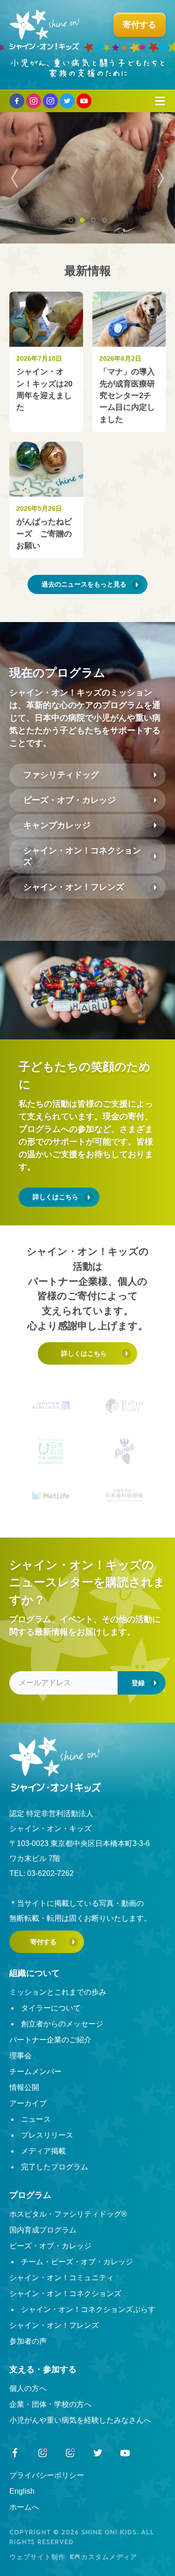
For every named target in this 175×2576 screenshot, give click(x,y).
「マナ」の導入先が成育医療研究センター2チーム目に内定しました (127, 395)
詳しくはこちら (56, 1197)
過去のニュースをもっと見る (84, 584)
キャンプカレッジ (57, 825)
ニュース (36, 2119)
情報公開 (24, 2087)
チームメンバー (35, 2072)
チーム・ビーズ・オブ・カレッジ (77, 2262)
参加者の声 (28, 2341)
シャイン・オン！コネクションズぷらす (88, 2309)
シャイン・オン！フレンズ (74, 887)
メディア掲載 (43, 2151)
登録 (138, 1683)
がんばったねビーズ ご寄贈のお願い (44, 534)
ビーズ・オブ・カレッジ (70, 800)
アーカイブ (28, 2103)
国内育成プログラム (43, 2230)
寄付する (43, 1942)
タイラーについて (51, 2008)
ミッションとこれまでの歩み (58, 1992)
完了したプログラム (55, 2167)
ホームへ (24, 2507)
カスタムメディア (109, 2557)
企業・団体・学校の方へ (50, 2404)
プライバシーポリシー (47, 2475)
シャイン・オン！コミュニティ (62, 2278)
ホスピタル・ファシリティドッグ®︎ (68, 2214)
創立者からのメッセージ (62, 2024)
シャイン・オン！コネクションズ (82, 856)
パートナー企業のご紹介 (50, 2040)
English (22, 2491)
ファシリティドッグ (61, 775)
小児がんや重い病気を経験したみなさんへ (80, 2420)
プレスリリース (47, 2135)
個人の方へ (28, 2388)
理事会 (21, 2056)
